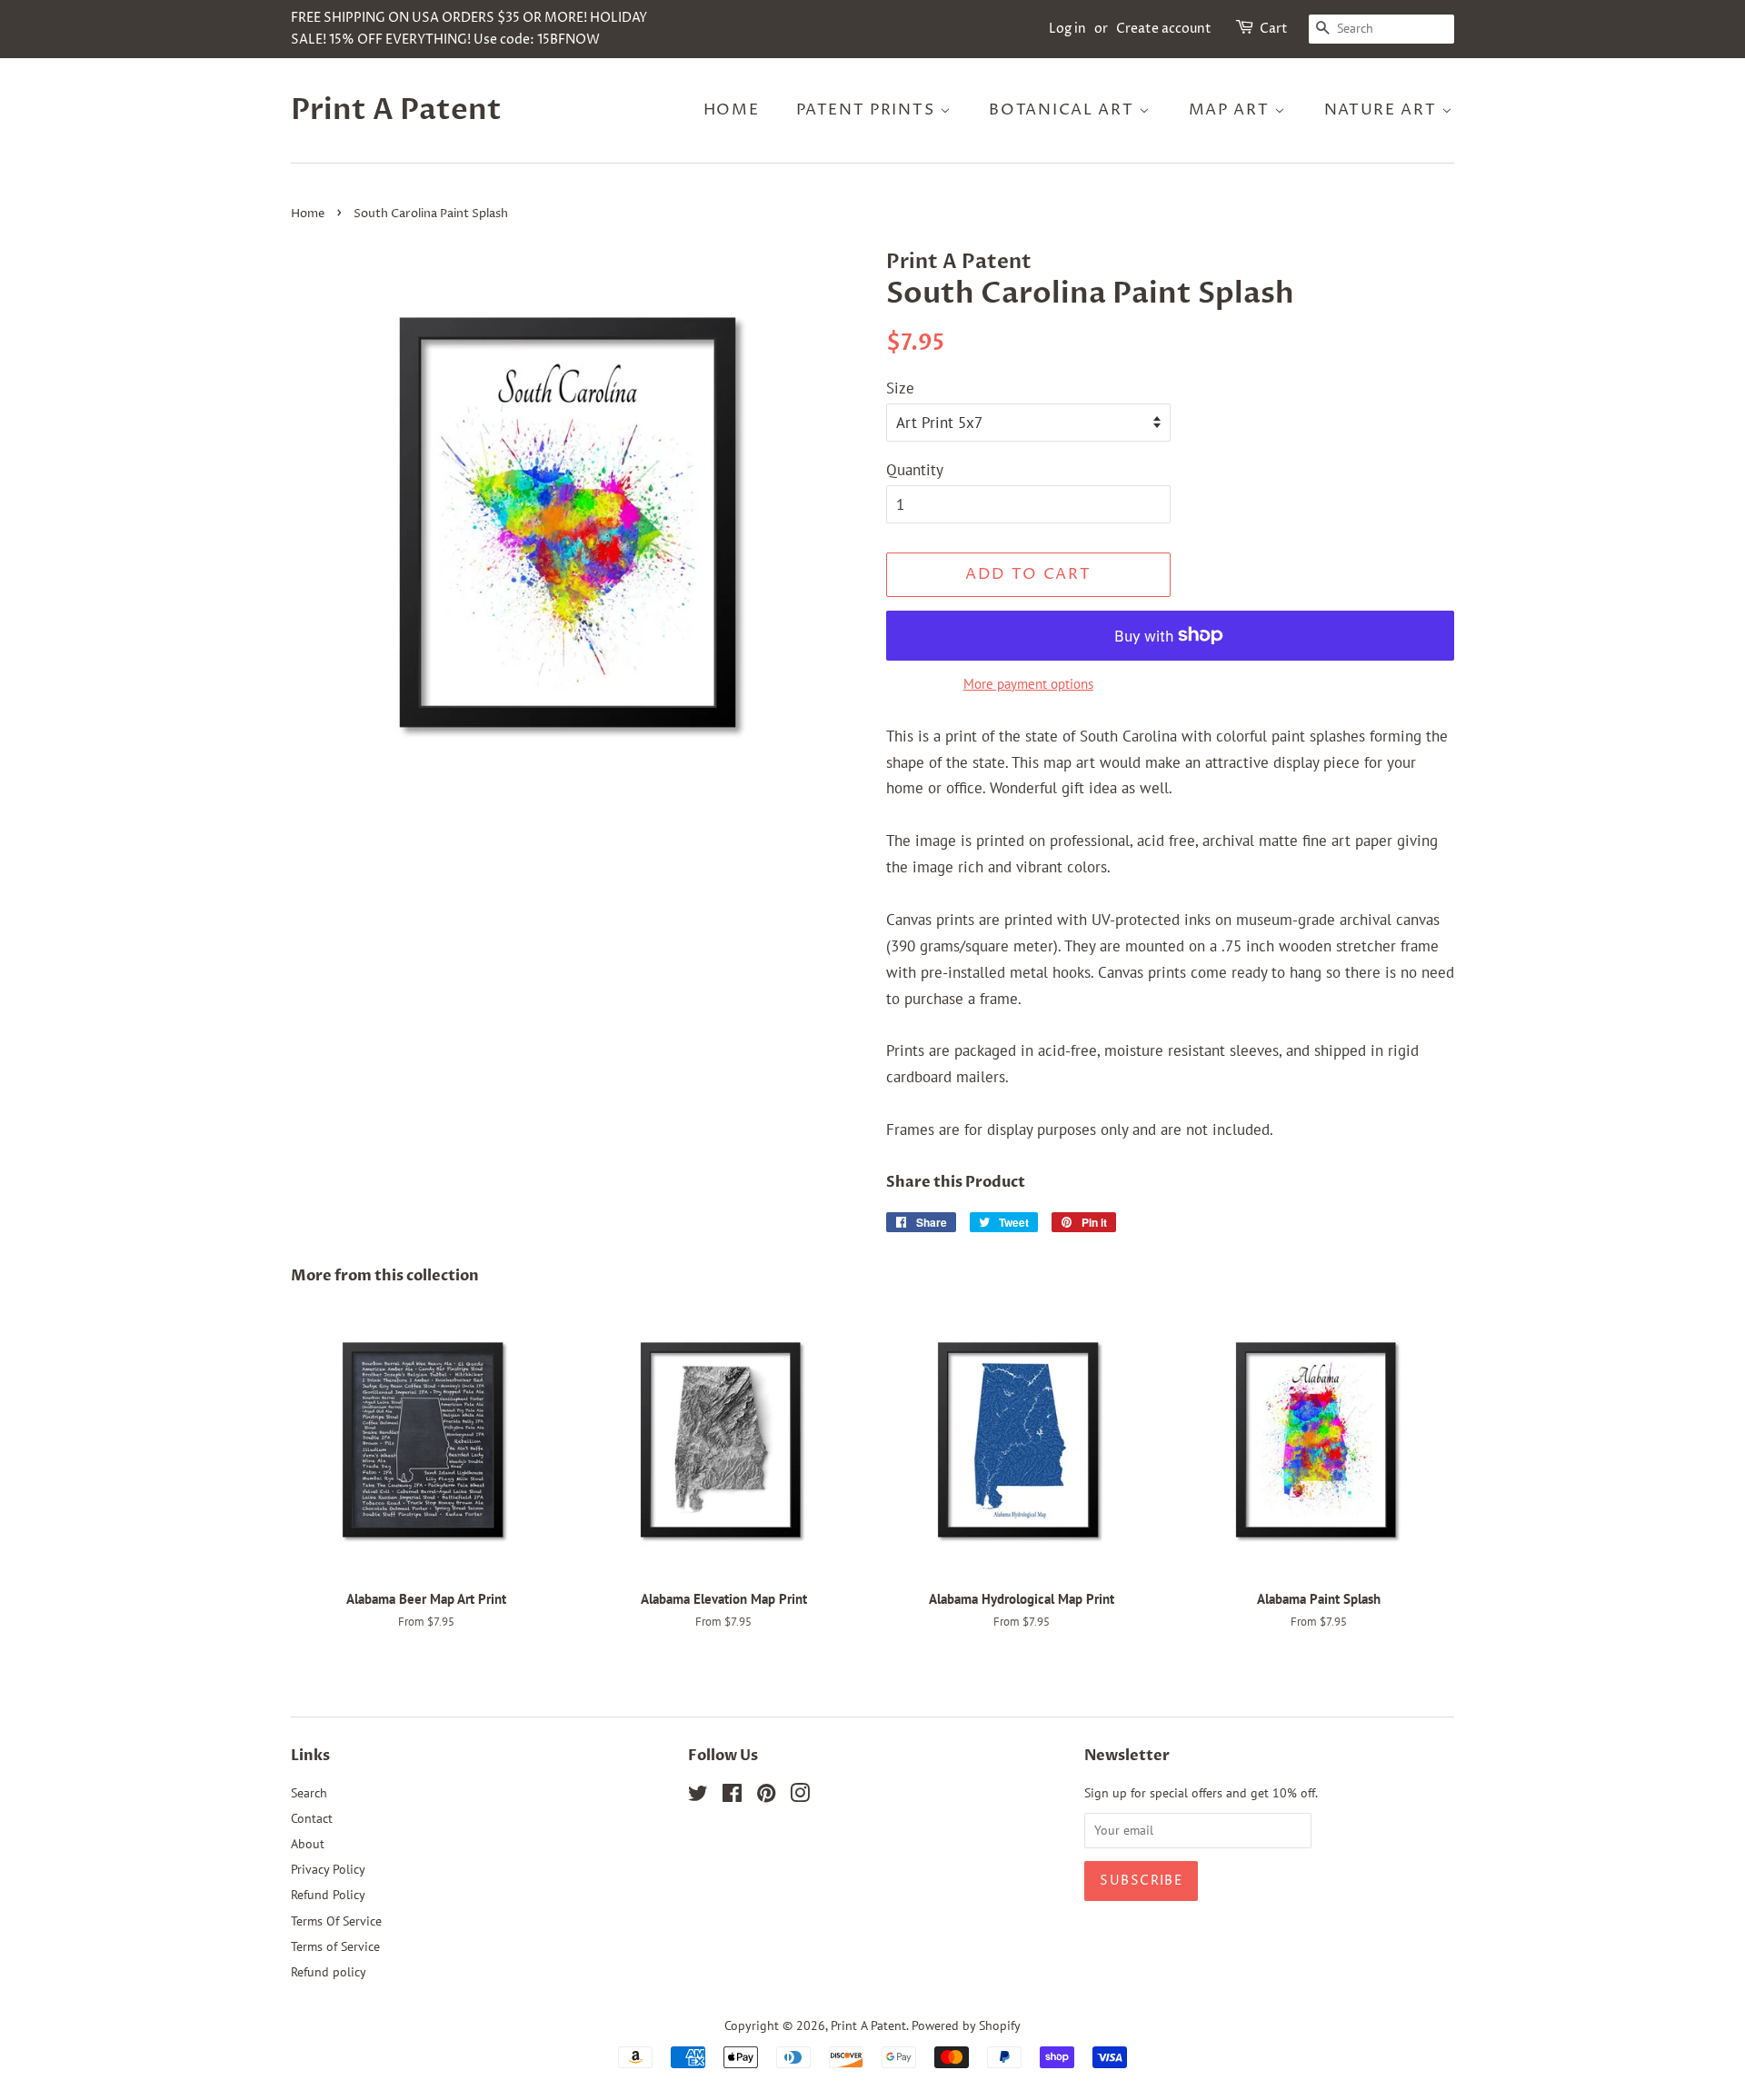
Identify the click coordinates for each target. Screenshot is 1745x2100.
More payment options (1028, 684)
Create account (1164, 29)
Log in (1067, 29)
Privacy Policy (328, 1869)
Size (900, 388)
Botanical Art (1064, 110)
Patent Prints (868, 110)
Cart (1274, 29)
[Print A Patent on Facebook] (732, 1796)
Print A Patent (396, 110)
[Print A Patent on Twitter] (698, 1796)
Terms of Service (335, 1946)
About (308, 1843)
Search (309, 1792)
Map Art (1232, 110)
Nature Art (1383, 110)
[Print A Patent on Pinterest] (766, 1796)
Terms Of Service (336, 1921)
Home (732, 110)
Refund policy (329, 1971)
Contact (312, 1818)
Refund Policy (328, 1894)
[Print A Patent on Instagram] (800, 1796)
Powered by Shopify (966, 2025)
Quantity (915, 470)
